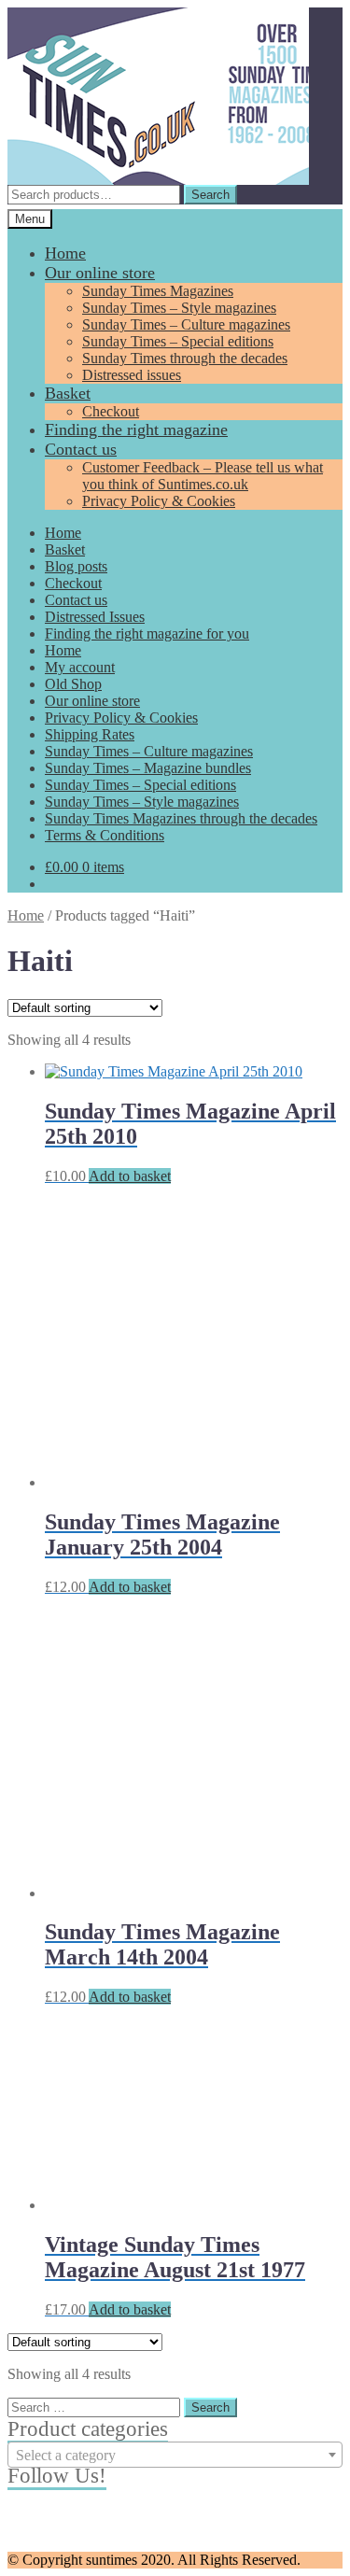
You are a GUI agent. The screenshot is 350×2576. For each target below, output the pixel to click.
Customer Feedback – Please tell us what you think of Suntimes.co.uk (203, 476)
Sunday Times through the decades (185, 358)
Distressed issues (132, 375)
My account (80, 667)
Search (210, 195)
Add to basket (130, 1176)
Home (65, 253)
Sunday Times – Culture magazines (186, 324)
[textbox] (175, 2456)
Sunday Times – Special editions (178, 341)
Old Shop (73, 684)
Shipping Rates (90, 734)
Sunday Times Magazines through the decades (181, 818)
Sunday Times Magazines (158, 291)
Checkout (111, 411)
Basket (68, 393)
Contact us (81, 449)
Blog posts (76, 566)
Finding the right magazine (136, 429)
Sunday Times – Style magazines (179, 308)
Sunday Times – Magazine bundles (148, 768)
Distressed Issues (95, 617)
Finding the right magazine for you (147, 633)
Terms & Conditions (105, 835)
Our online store (100, 273)
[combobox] (175, 2455)
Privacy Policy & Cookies (159, 501)
